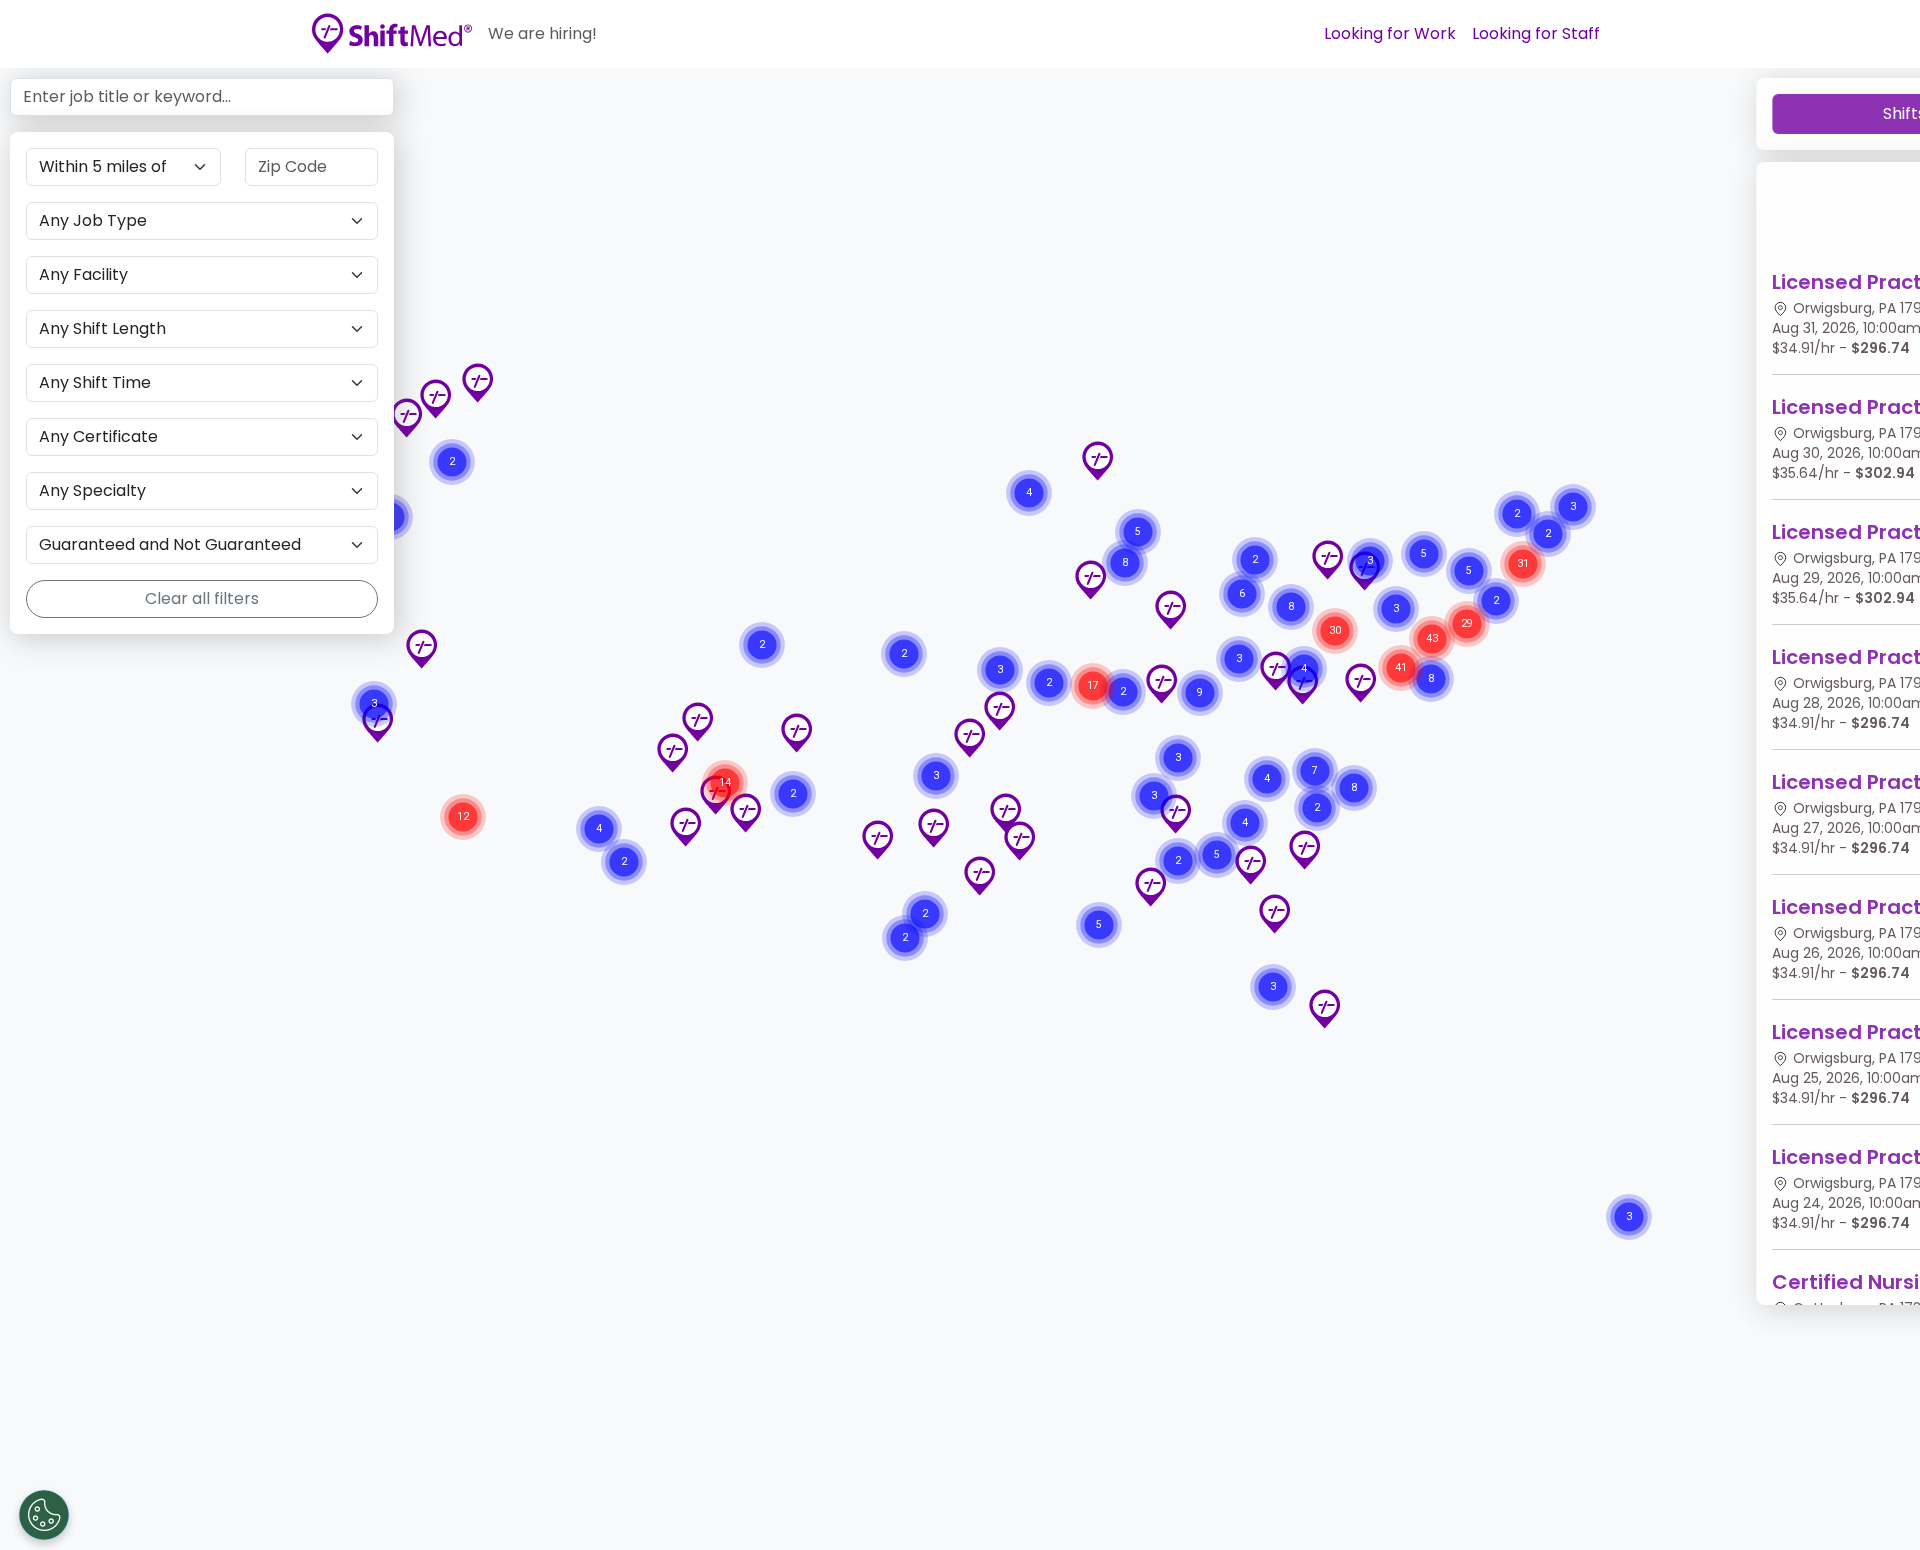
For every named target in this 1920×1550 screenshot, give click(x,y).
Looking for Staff (1536, 33)
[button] (1250, 865)
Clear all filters (202, 598)
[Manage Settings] (44, 1515)
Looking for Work (1390, 33)
